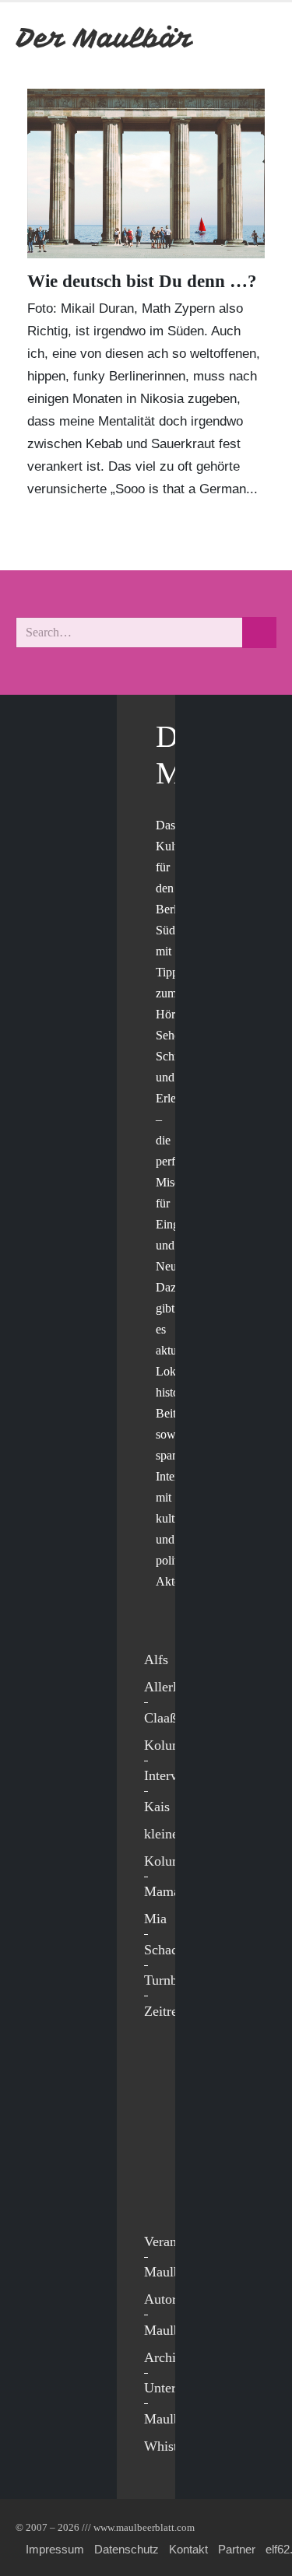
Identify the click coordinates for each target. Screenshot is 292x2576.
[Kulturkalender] (221, 38)
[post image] (146, 173)
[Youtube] (160, 2132)
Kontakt (188, 2549)
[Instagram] (160, 2164)
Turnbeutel (174, 1980)
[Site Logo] (105, 38)
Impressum (55, 2549)
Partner (237, 2549)
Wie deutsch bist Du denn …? (142, 281)
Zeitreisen (172, 2011)
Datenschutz (127, 2549)
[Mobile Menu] (258, 38)
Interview (171, 1775)
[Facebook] (160, 2068)
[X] (160, 2100)
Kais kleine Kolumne (170, 1834)
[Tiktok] (160, 2196)
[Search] (259, 633)
